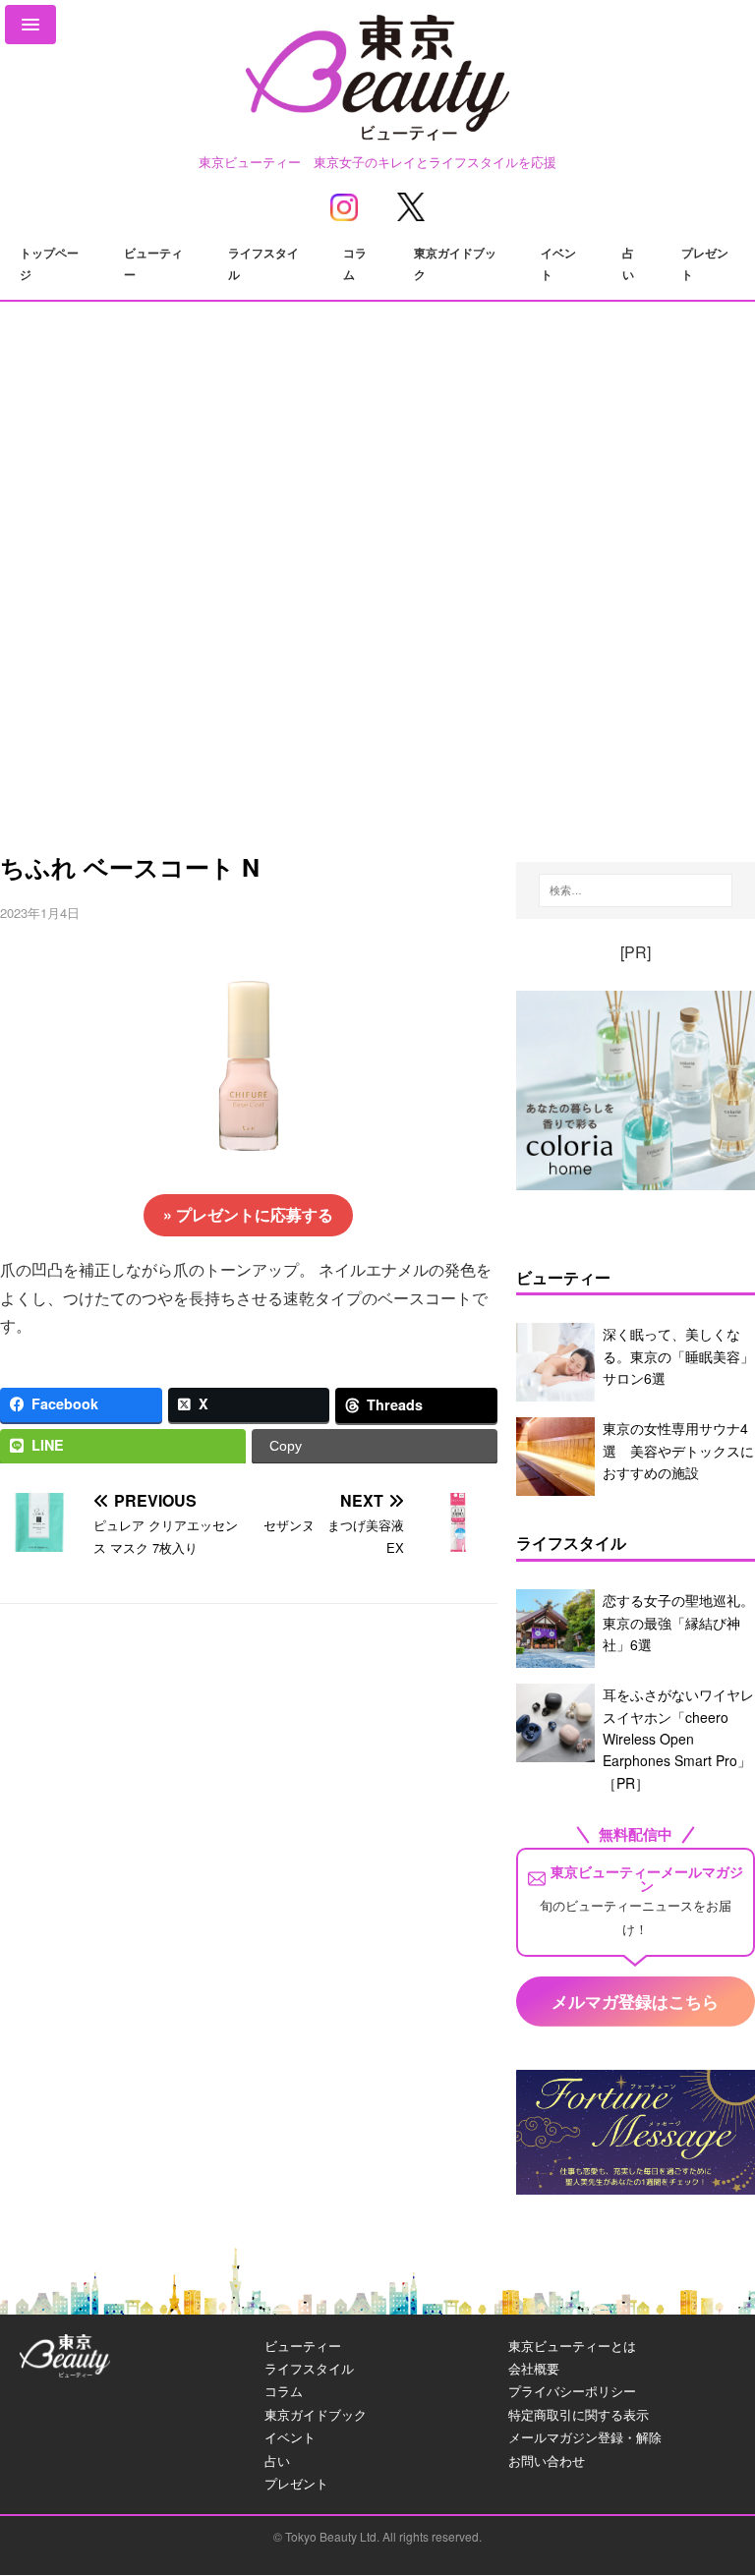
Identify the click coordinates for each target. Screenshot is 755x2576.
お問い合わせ (547, 2461)
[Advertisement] (377, 646)
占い (628, 263)
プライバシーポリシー (572, 2391)
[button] (30, 25)
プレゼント (705, 263)
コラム (355, 263)
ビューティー (153, 263)
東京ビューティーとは (572, 2346)
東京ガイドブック (455, 263)
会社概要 (534, 2368)
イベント (558, 263)
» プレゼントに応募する (248, 1214)
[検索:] (636, 890)
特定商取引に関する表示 (579, 2414)
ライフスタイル (263, 263)
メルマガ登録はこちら (635, 2001)
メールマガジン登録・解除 (585, 2437)
